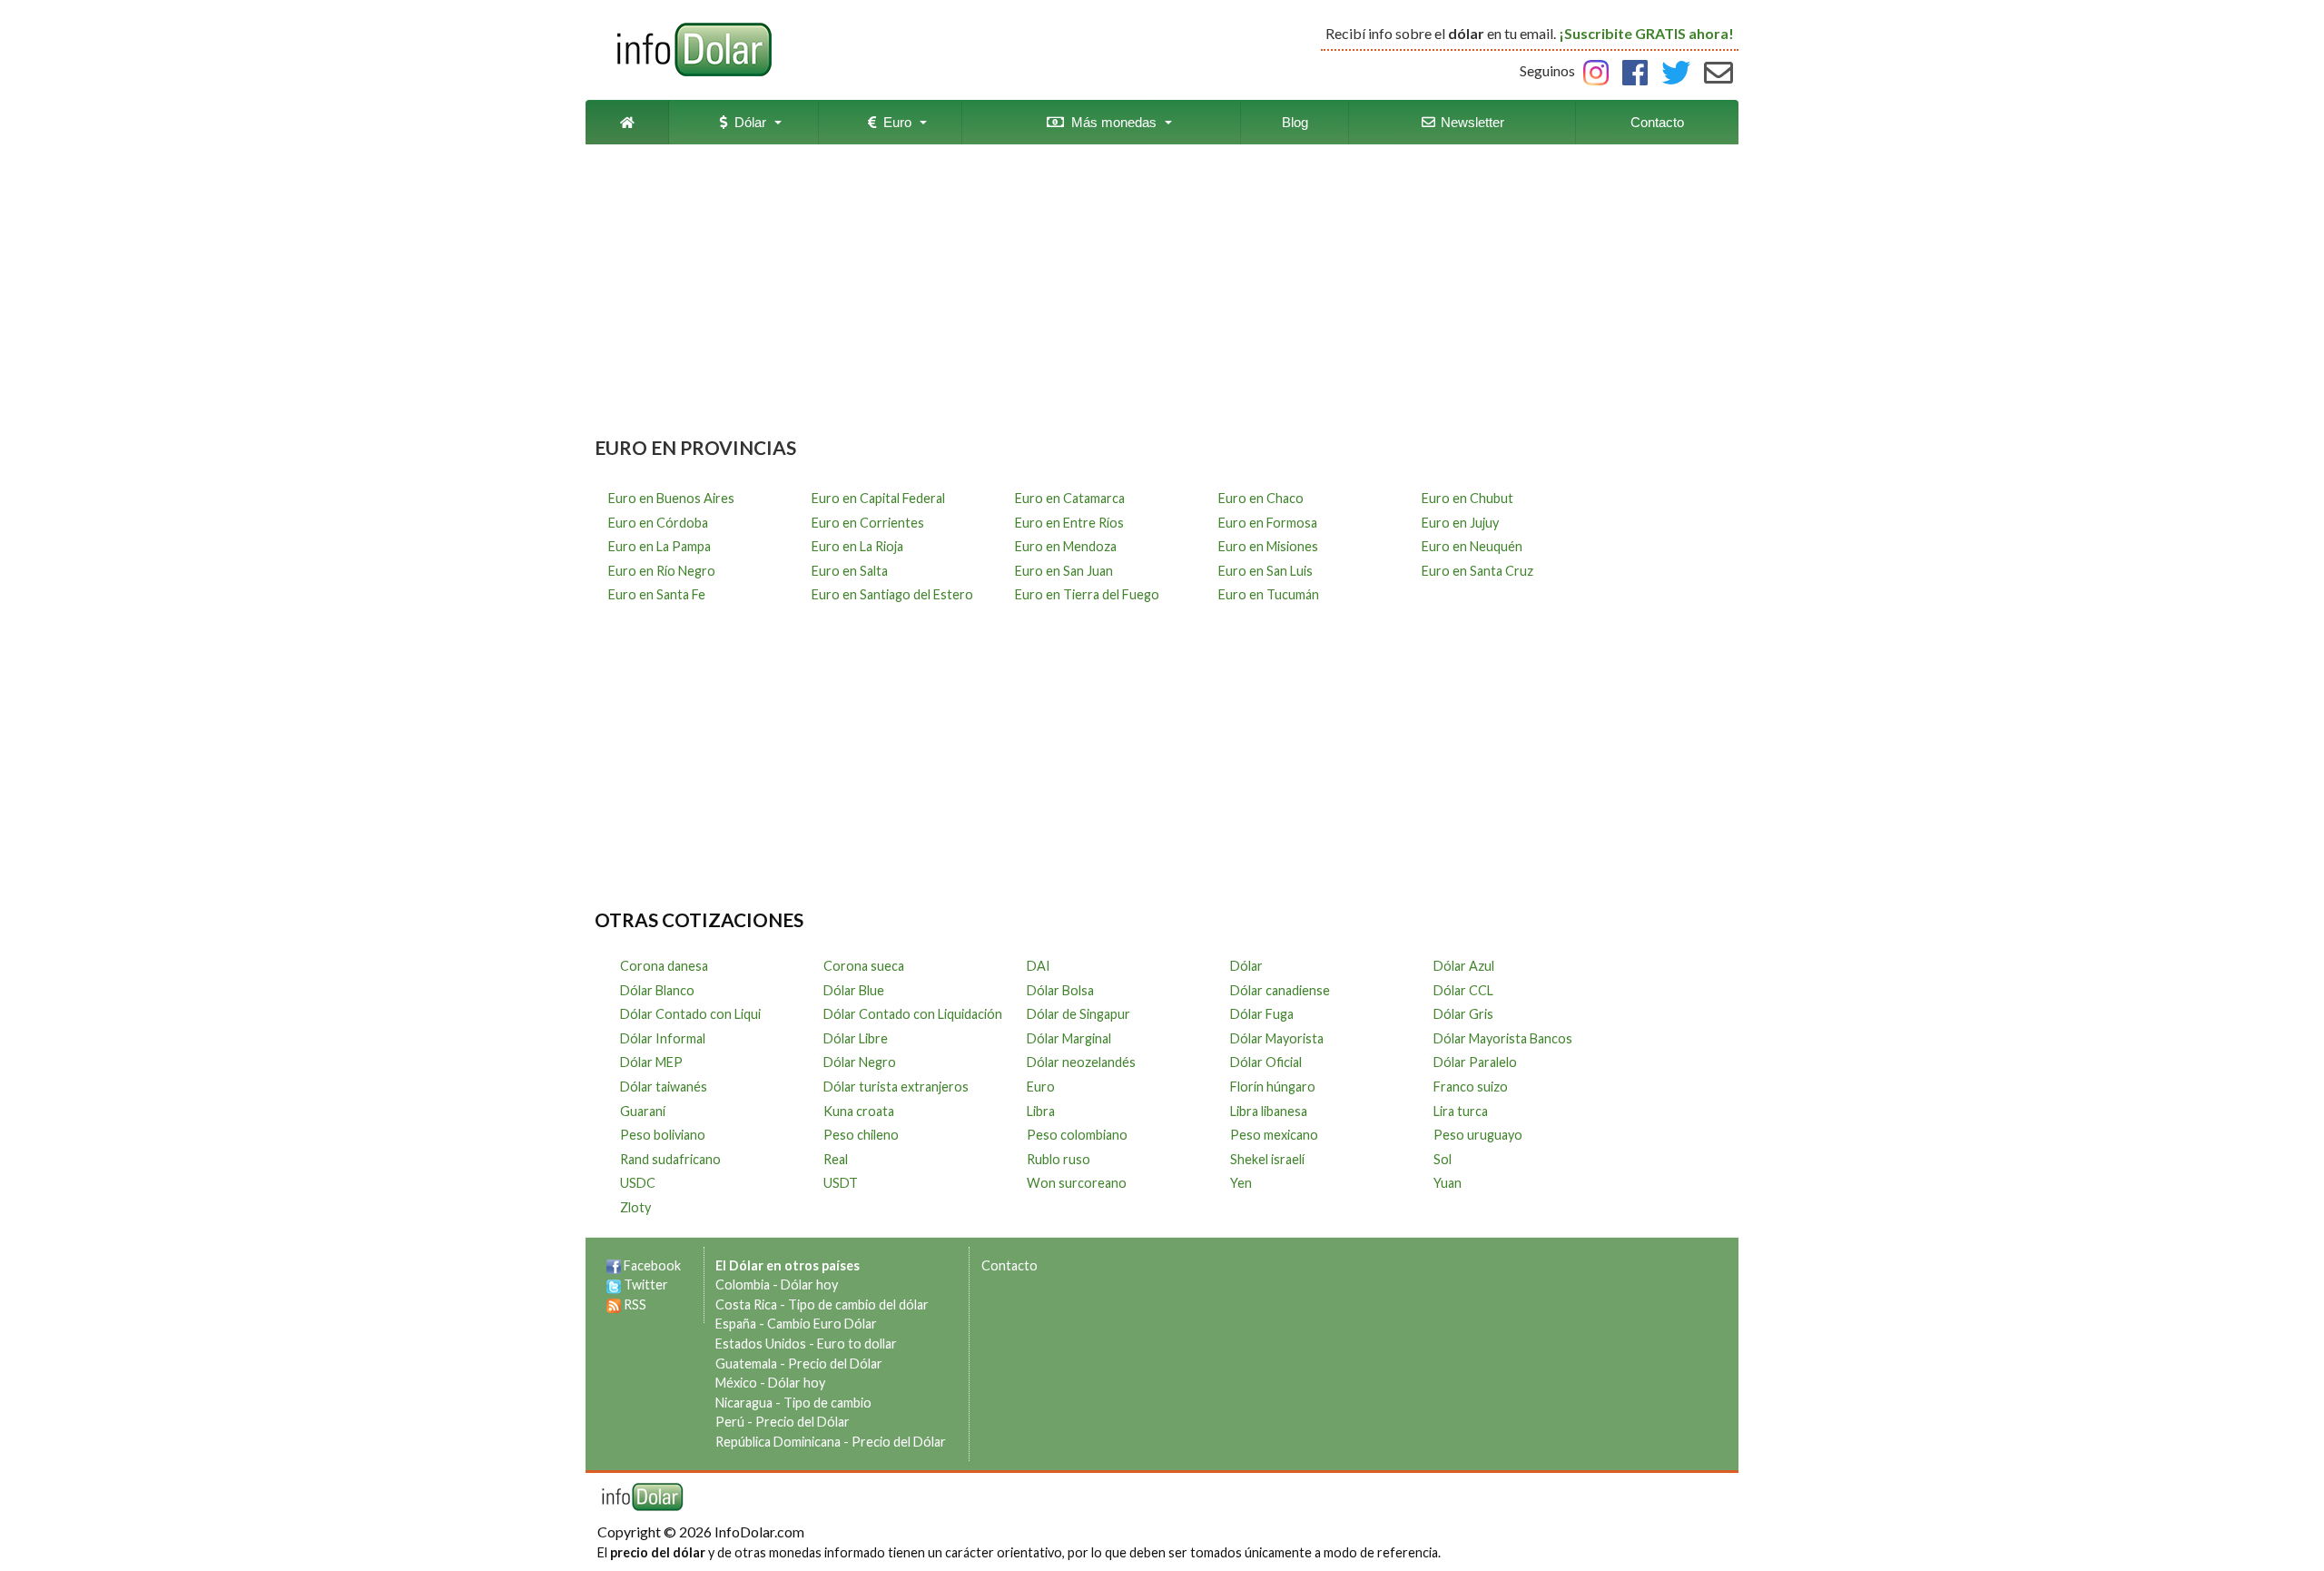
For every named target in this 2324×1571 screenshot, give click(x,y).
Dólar (747, 122)
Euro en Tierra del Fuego (1087, 594)
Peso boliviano (663, 1135)
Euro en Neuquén (1472, 546)
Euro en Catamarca (1070, 498)
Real (836, 1159)
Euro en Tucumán (1269, 594)
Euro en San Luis (1265, 571)
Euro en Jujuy (1460, 523)
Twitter (646, 1284)
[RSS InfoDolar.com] (614, 1304)
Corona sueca (864, 966)
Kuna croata (859, 1111)
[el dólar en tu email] (1718, 70)
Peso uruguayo (1478, 1135)
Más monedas (1110, 122)
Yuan (1448, 1183)
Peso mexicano (1274, 1135)
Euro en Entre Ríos (1069, 523)
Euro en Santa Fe (657, 594)
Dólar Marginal (1069, 1038)
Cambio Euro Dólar (822, 1324)
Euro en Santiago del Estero (892, 594)
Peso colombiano (1077, 1135)
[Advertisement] (1162, 294)
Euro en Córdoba (658, 523)
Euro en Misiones (1268, 546)
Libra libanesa (1269, 1111)
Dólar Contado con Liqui (690, 1014)
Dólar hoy (809, 1284)
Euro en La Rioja (857, 546)
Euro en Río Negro (662, 571)
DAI (1039, 966)
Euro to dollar (857, 1344)
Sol (1443, 1159)
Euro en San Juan (1064, 571)
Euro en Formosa (1268, 523)
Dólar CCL (1463, 990)
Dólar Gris (1463, 1014)
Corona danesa (664, 966)
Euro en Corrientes (868, 523)
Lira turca (1461, 1111)
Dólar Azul (1464, 966)
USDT (841, 1183)
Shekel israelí (1267, 1159)
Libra (1041, 1111)
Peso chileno (861, 1135)
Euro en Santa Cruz (1477, 571)
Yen (1241, 1183)
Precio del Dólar (835, 1364)
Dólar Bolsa (1060, 990)
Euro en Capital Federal (878, 498)
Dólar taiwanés (664, 1087)
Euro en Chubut (1467, 498)
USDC (638, 1183)
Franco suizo (1471, 1087)
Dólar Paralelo (1475, 1062)
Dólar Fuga (1262, 1014)
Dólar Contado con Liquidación (913, 1014)
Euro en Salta (850, 571)
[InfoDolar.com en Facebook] (614, 1265)
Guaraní (643, 1111)
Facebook (652, 1265)
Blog (1295, 122)
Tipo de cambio (827, 1403)
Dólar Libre (856, 1038)
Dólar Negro (860, 1062)
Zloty (635, 1207)
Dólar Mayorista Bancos (1503, 1038)
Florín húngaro (1273, 1087)
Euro (894, 122)
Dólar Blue (854, 990)
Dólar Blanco (657, 990)
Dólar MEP (651, 1062)
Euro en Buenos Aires (671, 498)
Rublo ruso (1059, 1159)
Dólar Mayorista (1277, 1038)
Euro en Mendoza (1066, 546)
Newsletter (1471, 122)
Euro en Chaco (1261, 498)
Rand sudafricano (670, 1159)
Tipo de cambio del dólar (858, 1304)
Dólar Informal (663, 1038)
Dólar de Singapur (1078, 1014)
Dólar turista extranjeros (896, 1087)
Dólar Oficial (1266, 1062)
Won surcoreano (1077, 1183)
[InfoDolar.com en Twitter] (614, 1284)
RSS (635, 1304)
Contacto (1657, 122)
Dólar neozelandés (1081, 1062)
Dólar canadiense (1280, 990)
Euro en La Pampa (660, 546)
